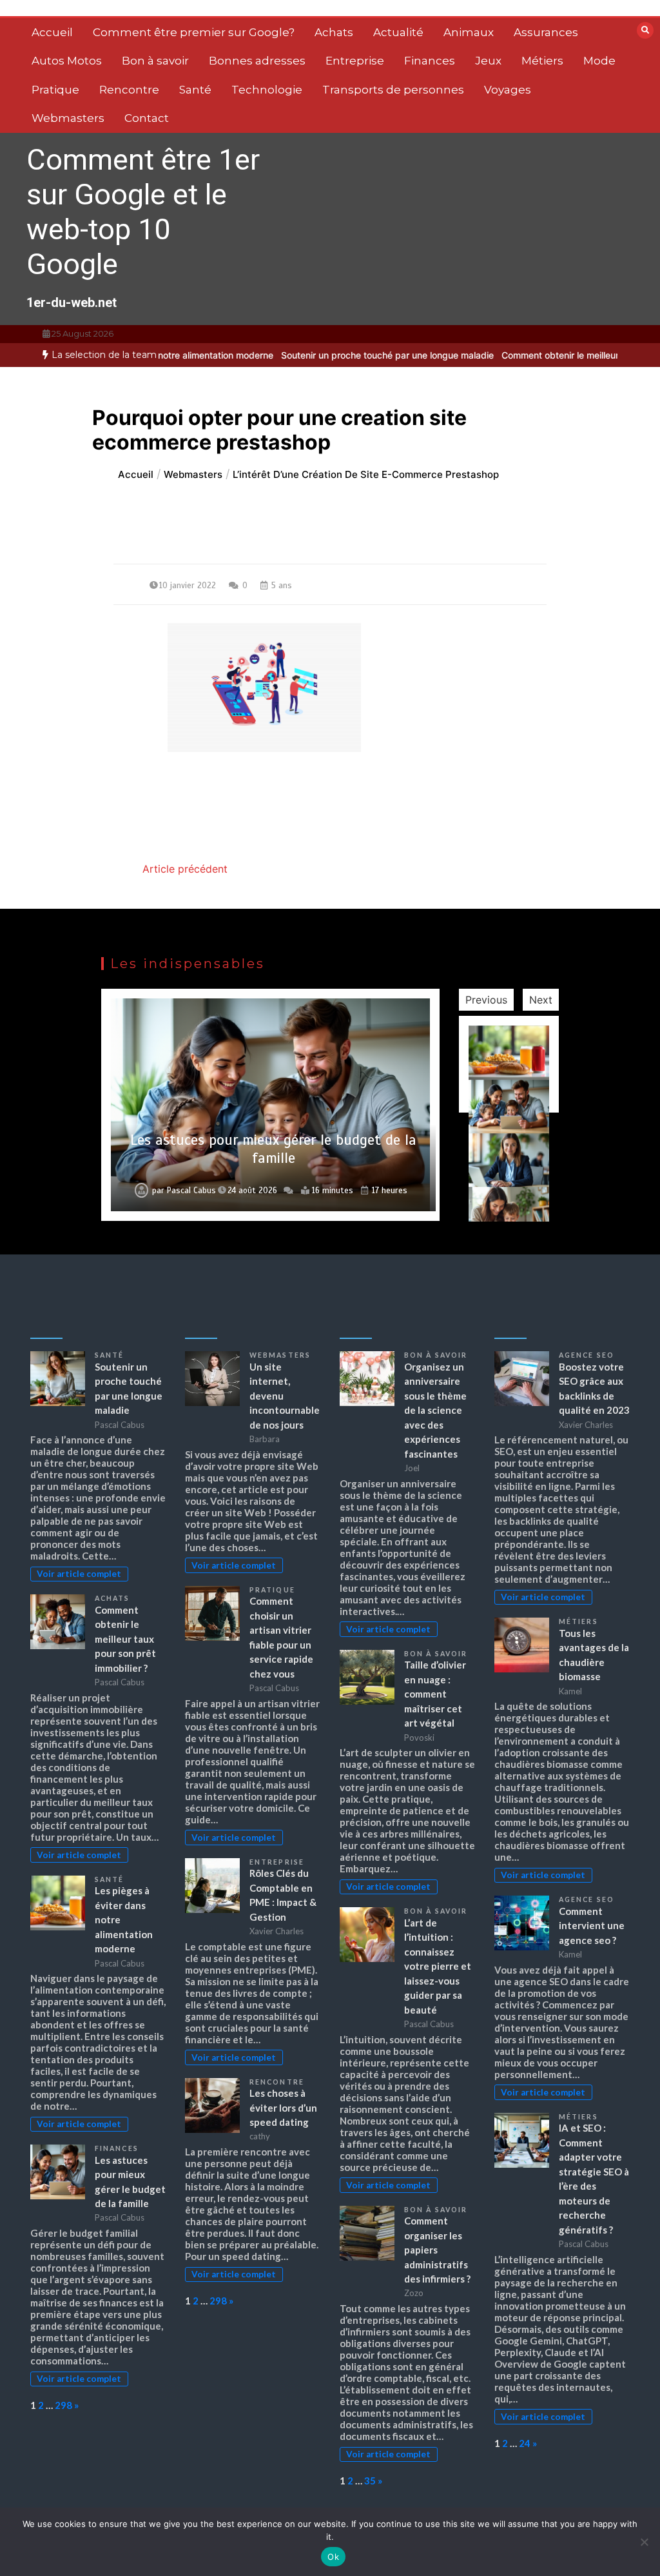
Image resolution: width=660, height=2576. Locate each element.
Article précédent (185, 869)
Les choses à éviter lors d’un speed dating (283, 2107)
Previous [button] (486, 1000)
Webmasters (68, 118)
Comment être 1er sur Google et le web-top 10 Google (143, 212)
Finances (430, 61)
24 (525, 2443)
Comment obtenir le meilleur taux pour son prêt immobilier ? (125, 1639)
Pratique (55, 90)
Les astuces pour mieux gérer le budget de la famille (273, 1149)
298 (63, 2405)
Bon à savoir (155, 61)
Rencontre (129, 90)
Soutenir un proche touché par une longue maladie (342, 355)
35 (370, 2481)
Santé (195, 90)
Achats (334, 32)
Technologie (267, 90)
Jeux (488, 61)
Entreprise (355, 61)
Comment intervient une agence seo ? (592, 1926)
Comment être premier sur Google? (194, 32)
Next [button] (541, 1000)
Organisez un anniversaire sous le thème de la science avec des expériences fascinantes (435, 1410)
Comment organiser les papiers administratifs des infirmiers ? (437, 2250)
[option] (342, 355)
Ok (333, 2557)
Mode (599, 61)
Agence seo (587, 1355)
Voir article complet (79, 1574)
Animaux (469, 32)
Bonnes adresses (257, 61)
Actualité (398, 32)
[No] (644, 2542)
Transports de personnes (393, 90)
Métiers (542, 61)
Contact (147, 118)
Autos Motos (67, 61)
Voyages (508, 90)
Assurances (546, 32)
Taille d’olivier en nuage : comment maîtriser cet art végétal (435, 1694)
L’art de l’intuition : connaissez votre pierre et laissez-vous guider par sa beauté (438, 1966)
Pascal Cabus (191, 1191)
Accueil (52, 32)
